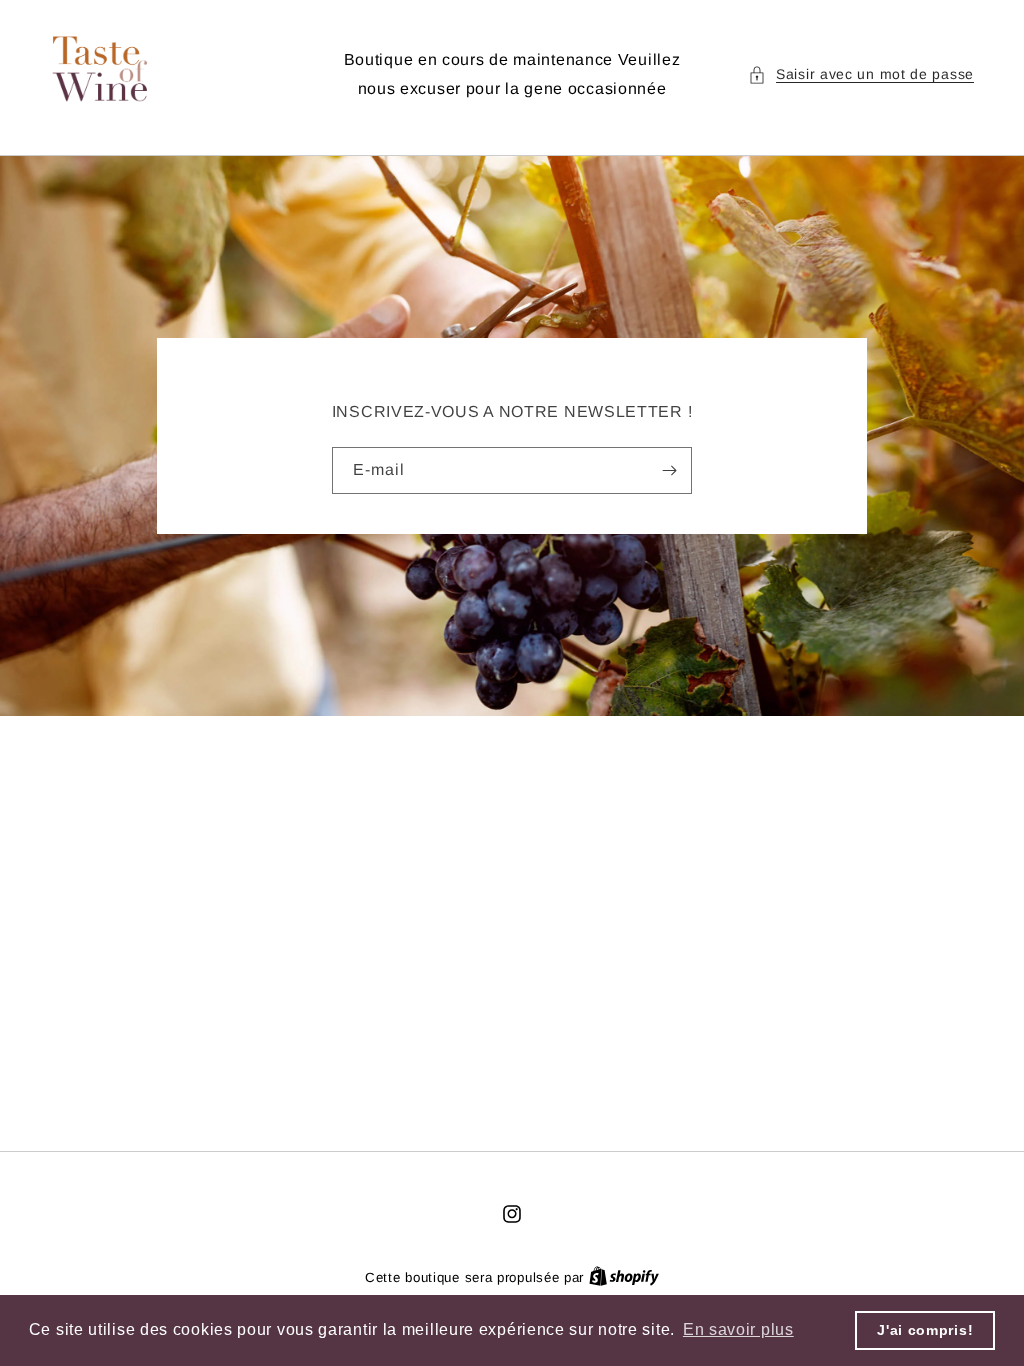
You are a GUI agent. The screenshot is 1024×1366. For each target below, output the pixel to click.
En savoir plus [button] (738, 1329)
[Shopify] (624, 1277)
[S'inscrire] (669, 470)
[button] (861, 74)
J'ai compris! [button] (925, 1330)
